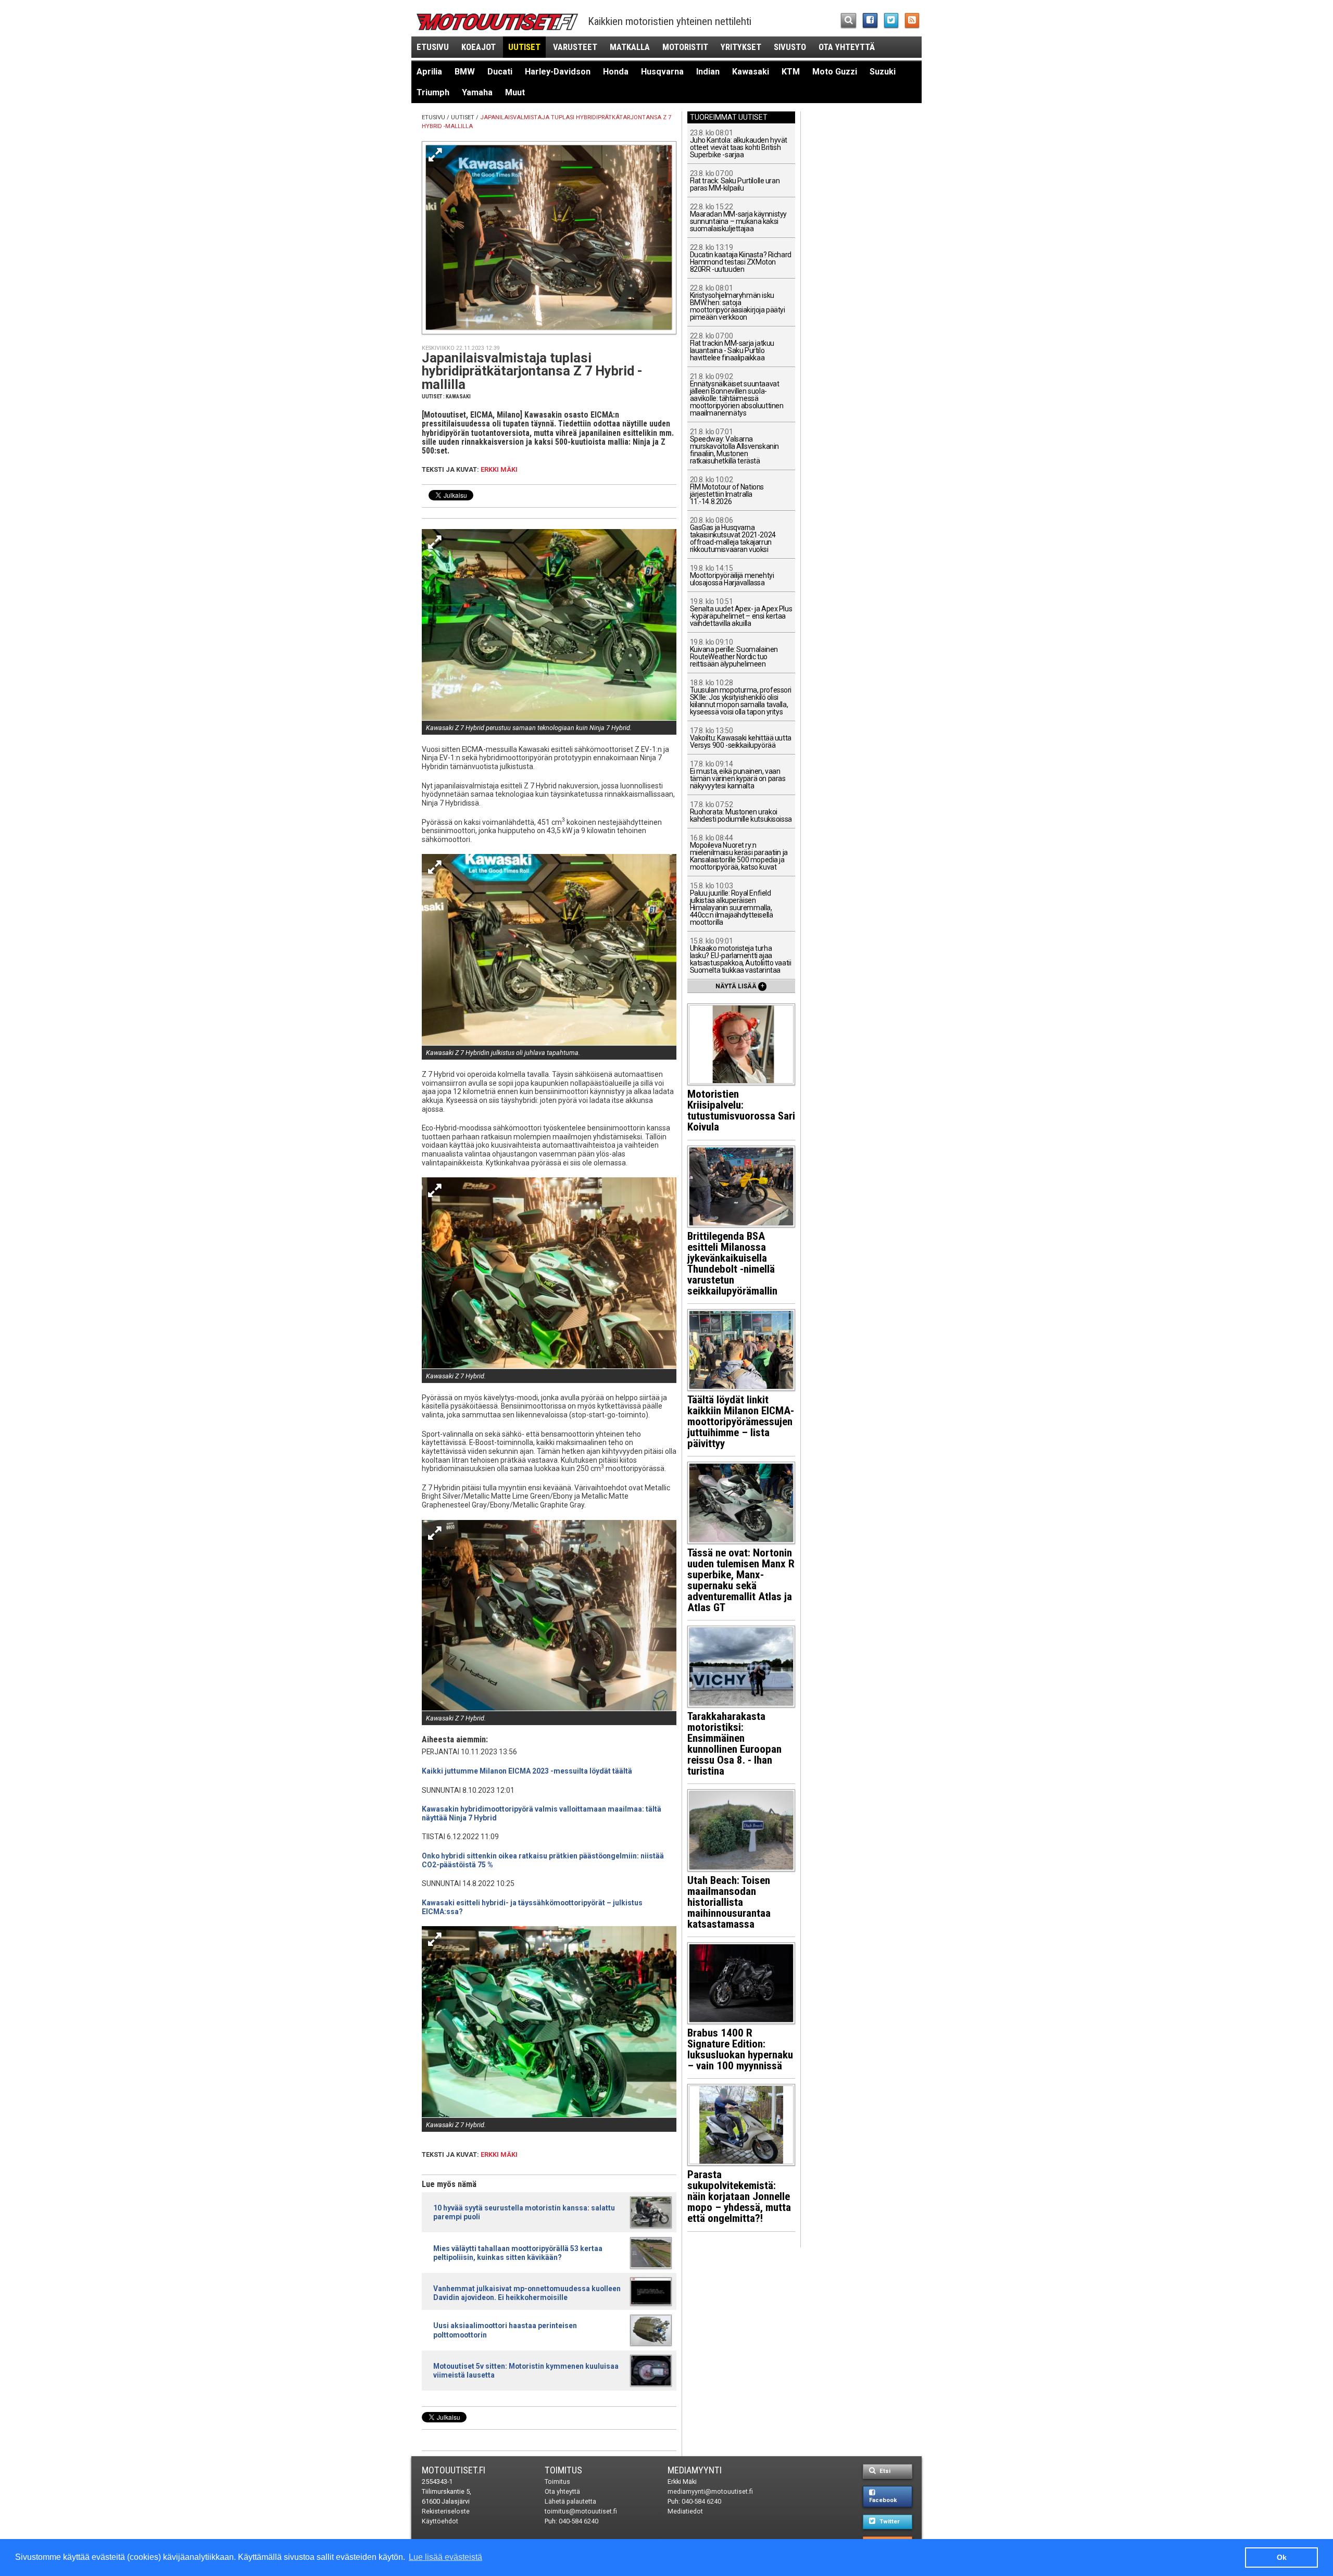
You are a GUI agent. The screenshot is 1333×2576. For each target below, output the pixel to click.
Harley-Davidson (558, 72)
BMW (465, 72)
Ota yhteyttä (847, 47)
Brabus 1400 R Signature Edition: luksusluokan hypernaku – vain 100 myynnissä (740, 2049)
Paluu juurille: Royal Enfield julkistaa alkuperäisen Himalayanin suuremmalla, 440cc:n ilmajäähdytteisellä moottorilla (732, 904)
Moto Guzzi (835, 72)
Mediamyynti (695, 2470)
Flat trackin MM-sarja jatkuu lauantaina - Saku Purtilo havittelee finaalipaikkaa (732, 347)
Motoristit (685, 47)
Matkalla (630, 47)
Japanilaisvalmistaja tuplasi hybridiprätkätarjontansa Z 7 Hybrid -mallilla (532, 371)
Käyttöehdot (440, 2521)
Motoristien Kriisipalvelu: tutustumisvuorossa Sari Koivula (741, 1110)
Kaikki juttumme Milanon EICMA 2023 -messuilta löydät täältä (527, 1771)
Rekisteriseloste (446, 2511)
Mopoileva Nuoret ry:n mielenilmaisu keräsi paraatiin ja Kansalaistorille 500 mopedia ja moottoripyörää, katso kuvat (739, 853)
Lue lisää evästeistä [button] (445, 2557)
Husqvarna (662, 72)
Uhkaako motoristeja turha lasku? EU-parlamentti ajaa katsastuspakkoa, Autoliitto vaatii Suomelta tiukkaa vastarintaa (741, 956)
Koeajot (479, 47)
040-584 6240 (579, 2521)
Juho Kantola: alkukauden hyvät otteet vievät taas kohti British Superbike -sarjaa (739, 144)
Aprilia (429, 72)
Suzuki (883, 72)
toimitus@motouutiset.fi (581, 2511)
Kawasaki (751, 72)
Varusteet (575, 47)
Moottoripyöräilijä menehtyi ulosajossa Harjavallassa (732, 576)
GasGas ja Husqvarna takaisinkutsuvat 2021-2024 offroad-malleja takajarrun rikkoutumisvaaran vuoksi (733, 535)
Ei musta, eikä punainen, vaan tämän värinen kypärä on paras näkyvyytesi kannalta (738, 775)
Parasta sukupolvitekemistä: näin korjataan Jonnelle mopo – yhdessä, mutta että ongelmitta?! (739, 2196)
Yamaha (477, 92)
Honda (616, 72)
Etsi (884, 2471)
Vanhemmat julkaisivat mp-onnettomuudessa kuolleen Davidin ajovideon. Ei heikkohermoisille (527, 2293)
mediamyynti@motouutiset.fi (710, 2491)
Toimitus (563, 2470)
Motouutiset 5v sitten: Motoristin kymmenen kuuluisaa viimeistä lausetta (526, 2371)
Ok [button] (1282, 2557)
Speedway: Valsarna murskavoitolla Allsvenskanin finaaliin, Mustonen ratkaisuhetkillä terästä (734, 447)
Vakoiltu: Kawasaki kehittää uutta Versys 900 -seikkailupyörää (741, 738)
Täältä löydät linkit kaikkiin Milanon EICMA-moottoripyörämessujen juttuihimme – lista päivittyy (741, 1422)
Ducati (500, 72)
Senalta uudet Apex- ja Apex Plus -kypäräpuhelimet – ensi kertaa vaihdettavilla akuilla (741, 613)
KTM (791, 72)
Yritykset (741, 47)
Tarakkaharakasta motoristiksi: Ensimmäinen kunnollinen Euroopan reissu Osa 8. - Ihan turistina (734, 1744)
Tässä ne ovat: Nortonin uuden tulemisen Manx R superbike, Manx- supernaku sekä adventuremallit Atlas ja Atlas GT (741, 1580)
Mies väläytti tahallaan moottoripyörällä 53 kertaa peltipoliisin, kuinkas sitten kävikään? (518, 2253)
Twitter (889, 2522)
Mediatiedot (685, 2511)
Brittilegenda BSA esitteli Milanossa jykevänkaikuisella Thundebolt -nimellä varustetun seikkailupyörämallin (732, 1264)
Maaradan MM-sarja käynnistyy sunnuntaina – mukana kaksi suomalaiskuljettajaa (738, 218)
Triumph (433, 92)
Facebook (883, 2500)
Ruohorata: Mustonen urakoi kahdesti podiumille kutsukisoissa (741, 812)
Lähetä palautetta (570, 2501)
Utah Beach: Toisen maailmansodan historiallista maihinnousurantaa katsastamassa (729, 1902)
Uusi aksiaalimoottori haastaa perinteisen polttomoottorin (505, 2330)
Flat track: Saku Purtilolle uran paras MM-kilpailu (735, 181)
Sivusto (790, 47)
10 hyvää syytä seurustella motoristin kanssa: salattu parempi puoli (524, 2212)
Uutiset (524, 47)
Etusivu (433, 47)
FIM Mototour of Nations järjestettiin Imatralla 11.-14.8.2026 (727, 491)
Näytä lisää (740, 986)
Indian (708, 72)
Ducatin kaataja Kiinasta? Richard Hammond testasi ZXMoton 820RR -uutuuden (741, 259)
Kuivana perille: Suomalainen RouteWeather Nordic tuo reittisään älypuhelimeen (734, 653)
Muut (515, 92)
